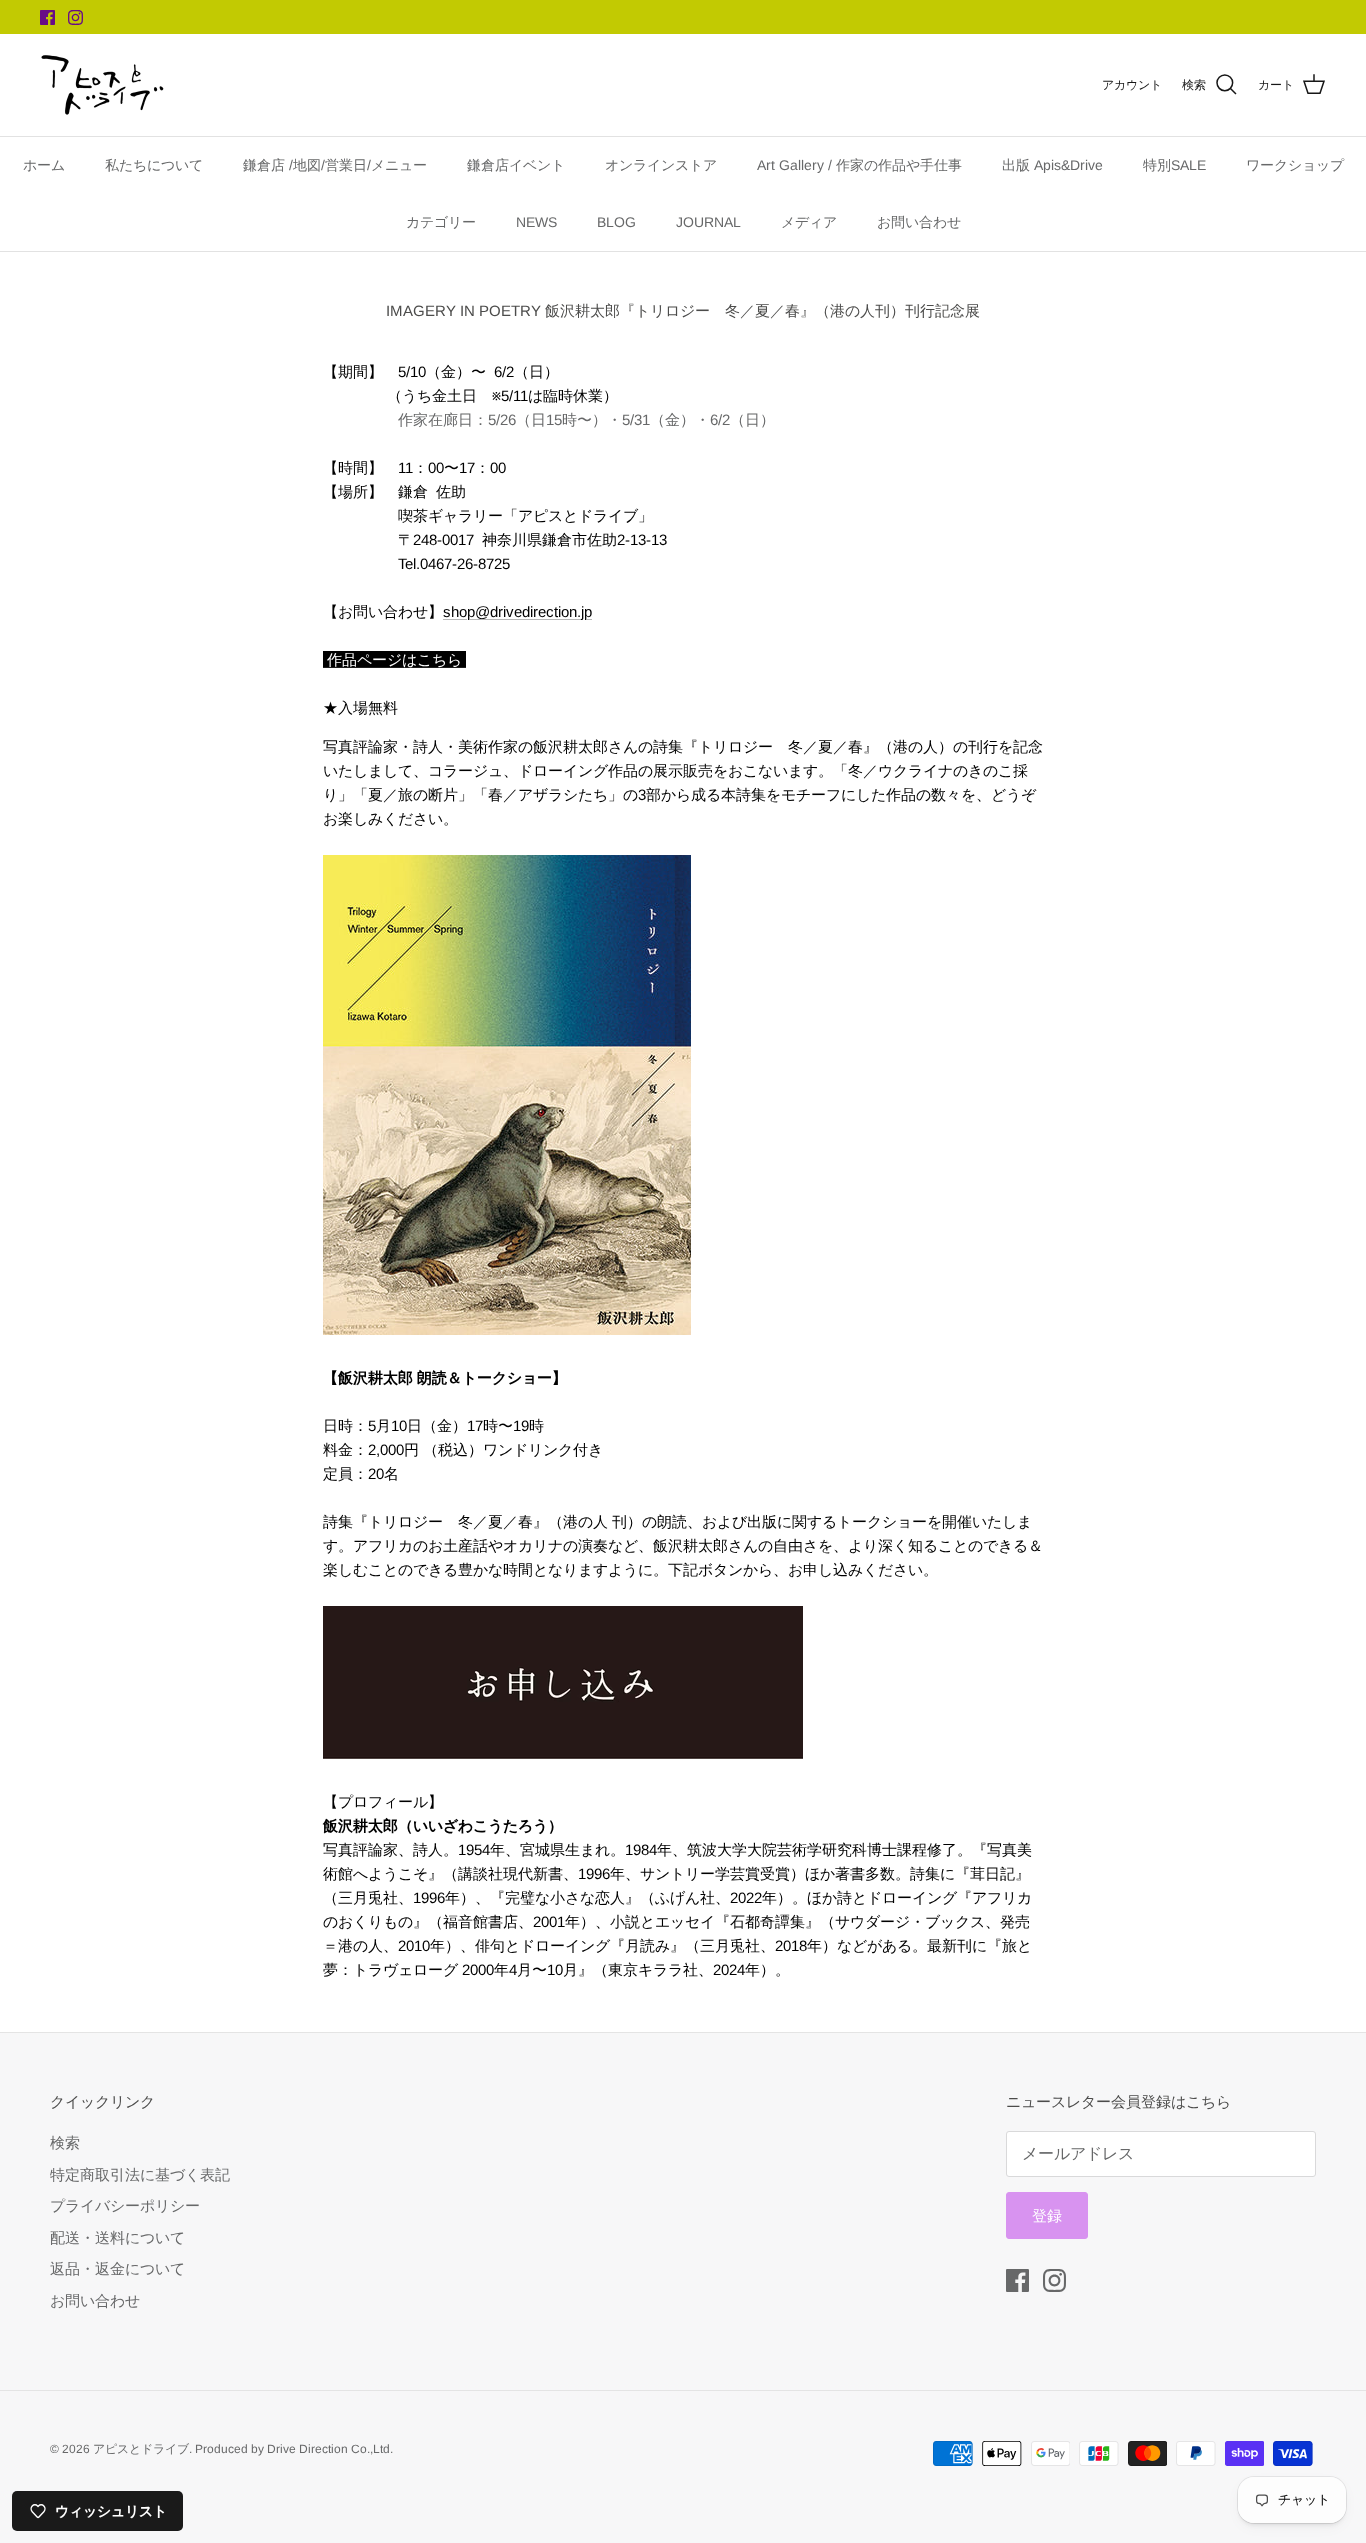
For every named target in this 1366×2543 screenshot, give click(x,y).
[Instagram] (75, 17)
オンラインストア (661, 165)
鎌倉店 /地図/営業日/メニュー (335, 165)
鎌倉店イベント (516, 165)
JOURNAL (708, 222)
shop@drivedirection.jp (517, 611)
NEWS (536, 222)
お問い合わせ (919, 222)
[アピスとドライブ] (102, 85)
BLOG (616, 222)
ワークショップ (1295, 165)
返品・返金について (117, 2268)
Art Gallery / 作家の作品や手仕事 (859, 165)
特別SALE (1174, 165)
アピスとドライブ (141, 2449)
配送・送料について (117, 2237)
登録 (1047, 2215)
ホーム (44, 165)
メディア (809, 222)
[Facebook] (47, 17)
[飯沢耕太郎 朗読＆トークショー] (563, 1753)
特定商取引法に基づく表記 (140, 2174)
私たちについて (154, 165)
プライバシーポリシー (125, 2205)
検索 (65, 2142)
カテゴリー (441, 222)
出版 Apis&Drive (1052, 165)
